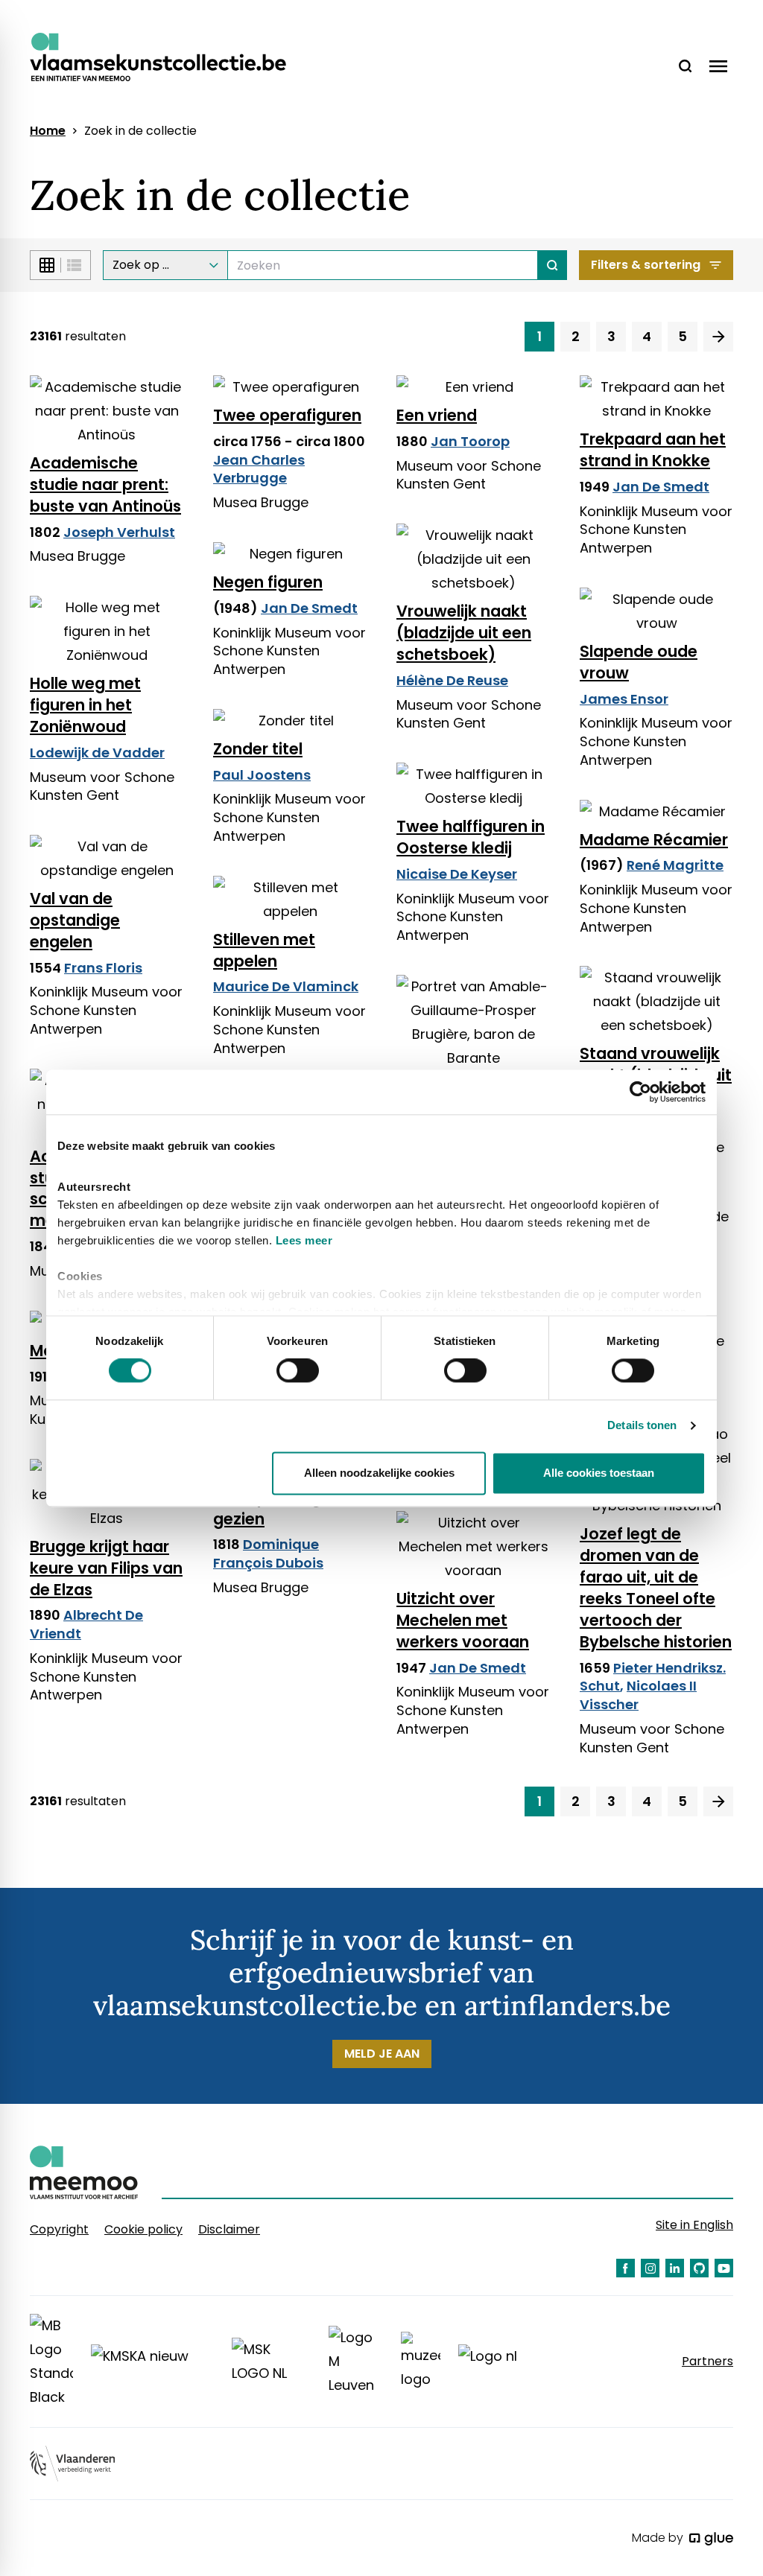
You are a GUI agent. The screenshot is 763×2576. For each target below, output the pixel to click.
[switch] (298, 1371)
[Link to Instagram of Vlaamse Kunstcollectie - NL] (650, 2268)
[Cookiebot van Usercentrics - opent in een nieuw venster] (640, 1092)
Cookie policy (143, 2229)
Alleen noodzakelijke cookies (379, 1473)
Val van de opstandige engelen (75, 920)
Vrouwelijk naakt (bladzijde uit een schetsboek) (464, 633)
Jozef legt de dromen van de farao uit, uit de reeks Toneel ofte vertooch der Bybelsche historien (656, 1587)
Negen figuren (268, 582)
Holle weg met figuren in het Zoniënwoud (85, 705)
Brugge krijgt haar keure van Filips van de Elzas (106, 1568)
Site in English (694, 2225)
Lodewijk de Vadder (97, 753)
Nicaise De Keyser (457, 874)
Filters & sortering (646, 265)
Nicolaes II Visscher (638, 1695)
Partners (707, 2362)
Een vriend (437, 415)
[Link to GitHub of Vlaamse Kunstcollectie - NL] (699, 2268)
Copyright (59, 2229)
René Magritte (675, 865)
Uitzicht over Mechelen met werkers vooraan (463, 1620)
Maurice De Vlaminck (286, 986)
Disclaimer (229, 2229)
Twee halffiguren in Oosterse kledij (471, 837)
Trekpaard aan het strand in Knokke (653, 450)
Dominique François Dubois (268, 1553)
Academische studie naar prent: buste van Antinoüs (105, 484)
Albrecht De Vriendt (86, 1624)
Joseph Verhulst (119, 532)
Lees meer (304, 1240)
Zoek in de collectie (140, 131)
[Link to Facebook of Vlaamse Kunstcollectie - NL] (626, 2268)
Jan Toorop (470, 441)
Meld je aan (382, 2054)
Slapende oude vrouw (639, 662)
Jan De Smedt (661, 487)
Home (48, 131)
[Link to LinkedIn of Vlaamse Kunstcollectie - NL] (675, 2268)
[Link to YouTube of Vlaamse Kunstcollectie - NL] (724, 2268)
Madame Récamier (654, 840)
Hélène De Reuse (452, 680)
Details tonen (642, 1426)
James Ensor (624, 699)
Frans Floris (103, 968)
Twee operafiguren (287, 415)
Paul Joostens (262, 775)
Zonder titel (258, 749)
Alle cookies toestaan (599, 1473)
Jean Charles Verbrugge (259, 469)
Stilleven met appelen (264, 950)
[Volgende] (718, 337)
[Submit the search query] (553, 265)
